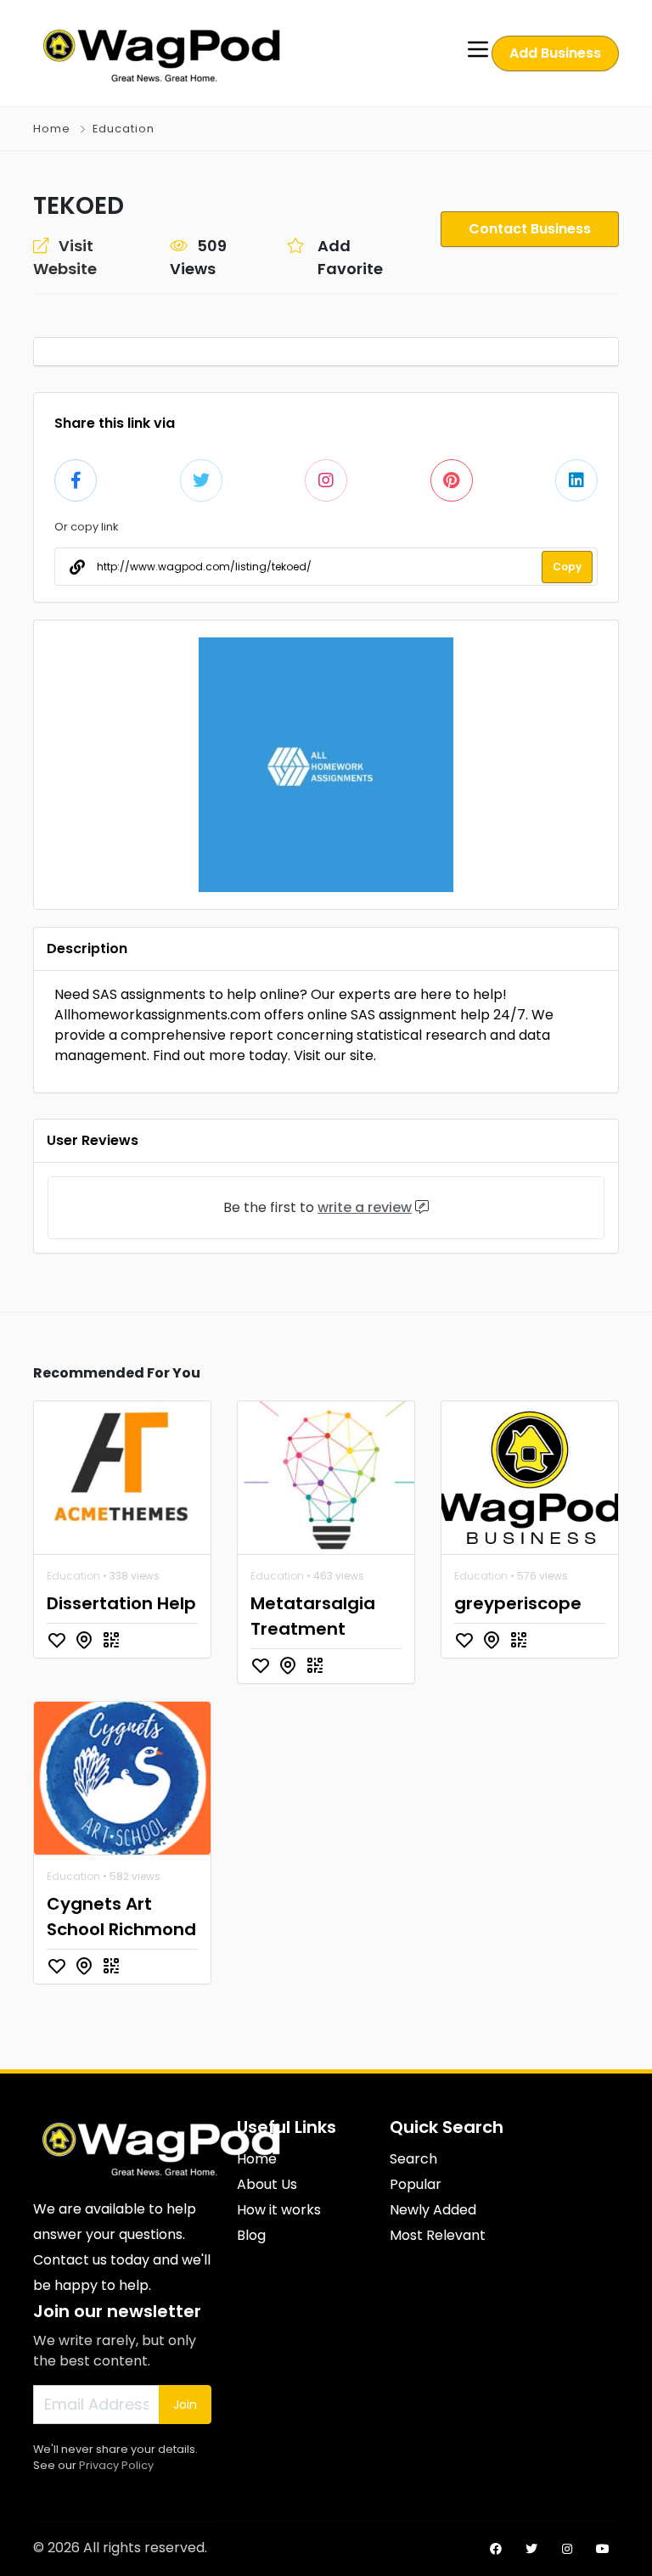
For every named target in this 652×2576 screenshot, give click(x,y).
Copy (567, 567)
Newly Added (433, 2210)
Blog (251, 2235)
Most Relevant (438, 2235)
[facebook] (496, 2549)
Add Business (555, 53)
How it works (279, 2210)
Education (124, 129)
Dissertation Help (121, 1603)
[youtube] (603, 2549)
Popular (416, 2184)
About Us (267, 2184)
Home (52, 129)
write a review (365, 1207)
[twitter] (531, 2549)
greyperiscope (518, 1603)
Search (413, 2159)
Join (185, 2405)
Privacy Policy (116, 2465)
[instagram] (567, 2549)
